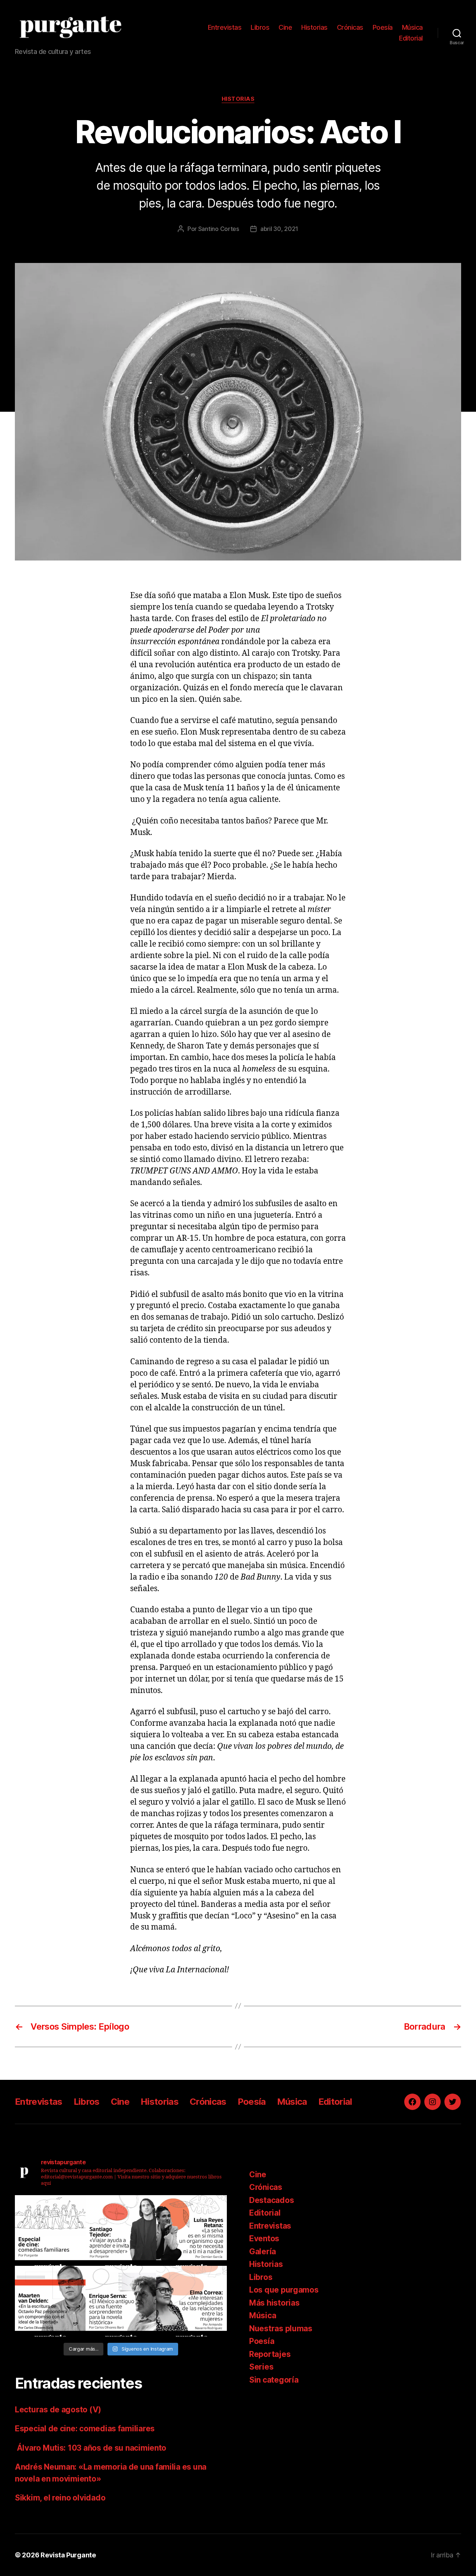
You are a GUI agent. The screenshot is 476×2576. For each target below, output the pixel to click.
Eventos (264, 2238)
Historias (314, 27)
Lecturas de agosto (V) (58, 2410)
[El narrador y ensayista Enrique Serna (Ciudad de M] (121, 2301)
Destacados (271, 2200)
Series (261, 2367)
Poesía (383, 27)
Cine (285, 27)
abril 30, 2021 (279, 229)
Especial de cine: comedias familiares (85, 2429)
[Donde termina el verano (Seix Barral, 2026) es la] (192, 2301)
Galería (263, 2251)
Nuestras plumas (281, 2328)
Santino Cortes (219, 229)
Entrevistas (225, 27)
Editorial (411, 38)
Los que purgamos (284, 2290)
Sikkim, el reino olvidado (60, 2498)
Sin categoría (274, 2380)
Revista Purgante (68, 2555)
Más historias (274, 2303)
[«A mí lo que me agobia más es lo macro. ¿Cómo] (192, 2230)
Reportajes (270, 2354)
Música (412, 27)
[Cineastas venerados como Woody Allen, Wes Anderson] (50, 2230)
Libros (260, 27)
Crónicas (350, 27)
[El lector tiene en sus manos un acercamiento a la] (50, 2301)
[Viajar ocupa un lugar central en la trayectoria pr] (121, 2230)
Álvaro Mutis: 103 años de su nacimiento (91, 2448)
